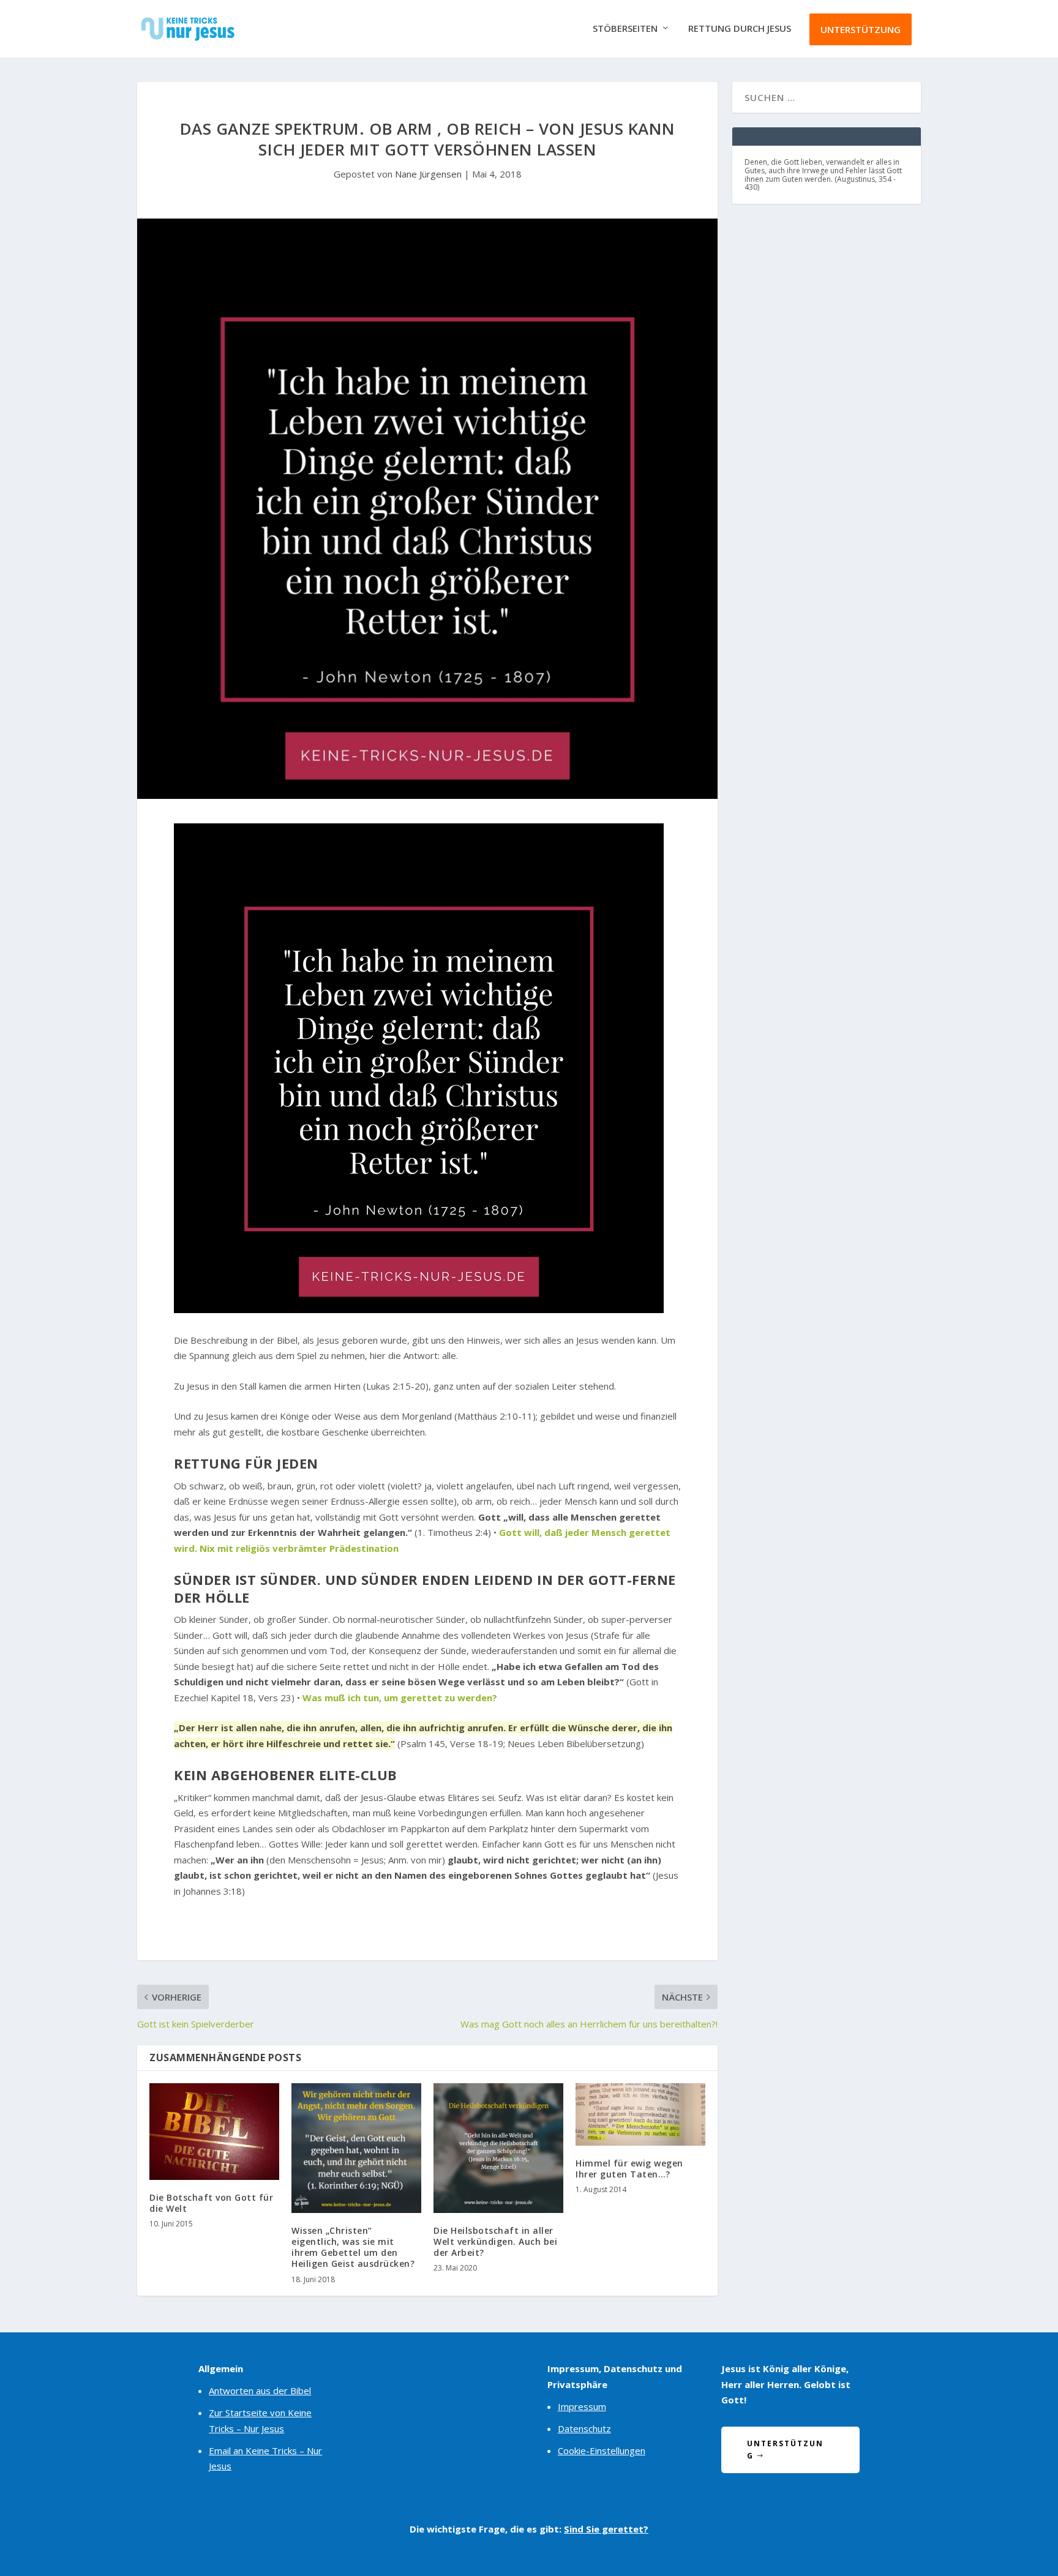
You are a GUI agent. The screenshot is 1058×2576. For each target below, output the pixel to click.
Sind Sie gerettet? (606, 2529)
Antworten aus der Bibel (260, 2391)
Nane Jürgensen (428, 174)
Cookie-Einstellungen (602, 2451)
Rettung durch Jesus (740, 29)
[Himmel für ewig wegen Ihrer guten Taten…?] (640, 2114)
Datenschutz (584, 2428)
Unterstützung (861, 29)
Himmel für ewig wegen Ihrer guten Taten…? (629, 2169)
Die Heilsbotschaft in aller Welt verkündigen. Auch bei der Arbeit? (495, 2241)
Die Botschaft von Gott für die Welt (211, 2203)
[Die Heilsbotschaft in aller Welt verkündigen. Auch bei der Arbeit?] (498, 2148)
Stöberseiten (625, 29)
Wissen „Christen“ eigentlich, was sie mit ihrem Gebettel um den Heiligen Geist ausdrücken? (353, 2247)
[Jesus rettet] (419, 1309)
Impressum (582, 2406)
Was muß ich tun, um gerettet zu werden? (400, 1698)
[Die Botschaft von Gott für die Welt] (214, 2132)
